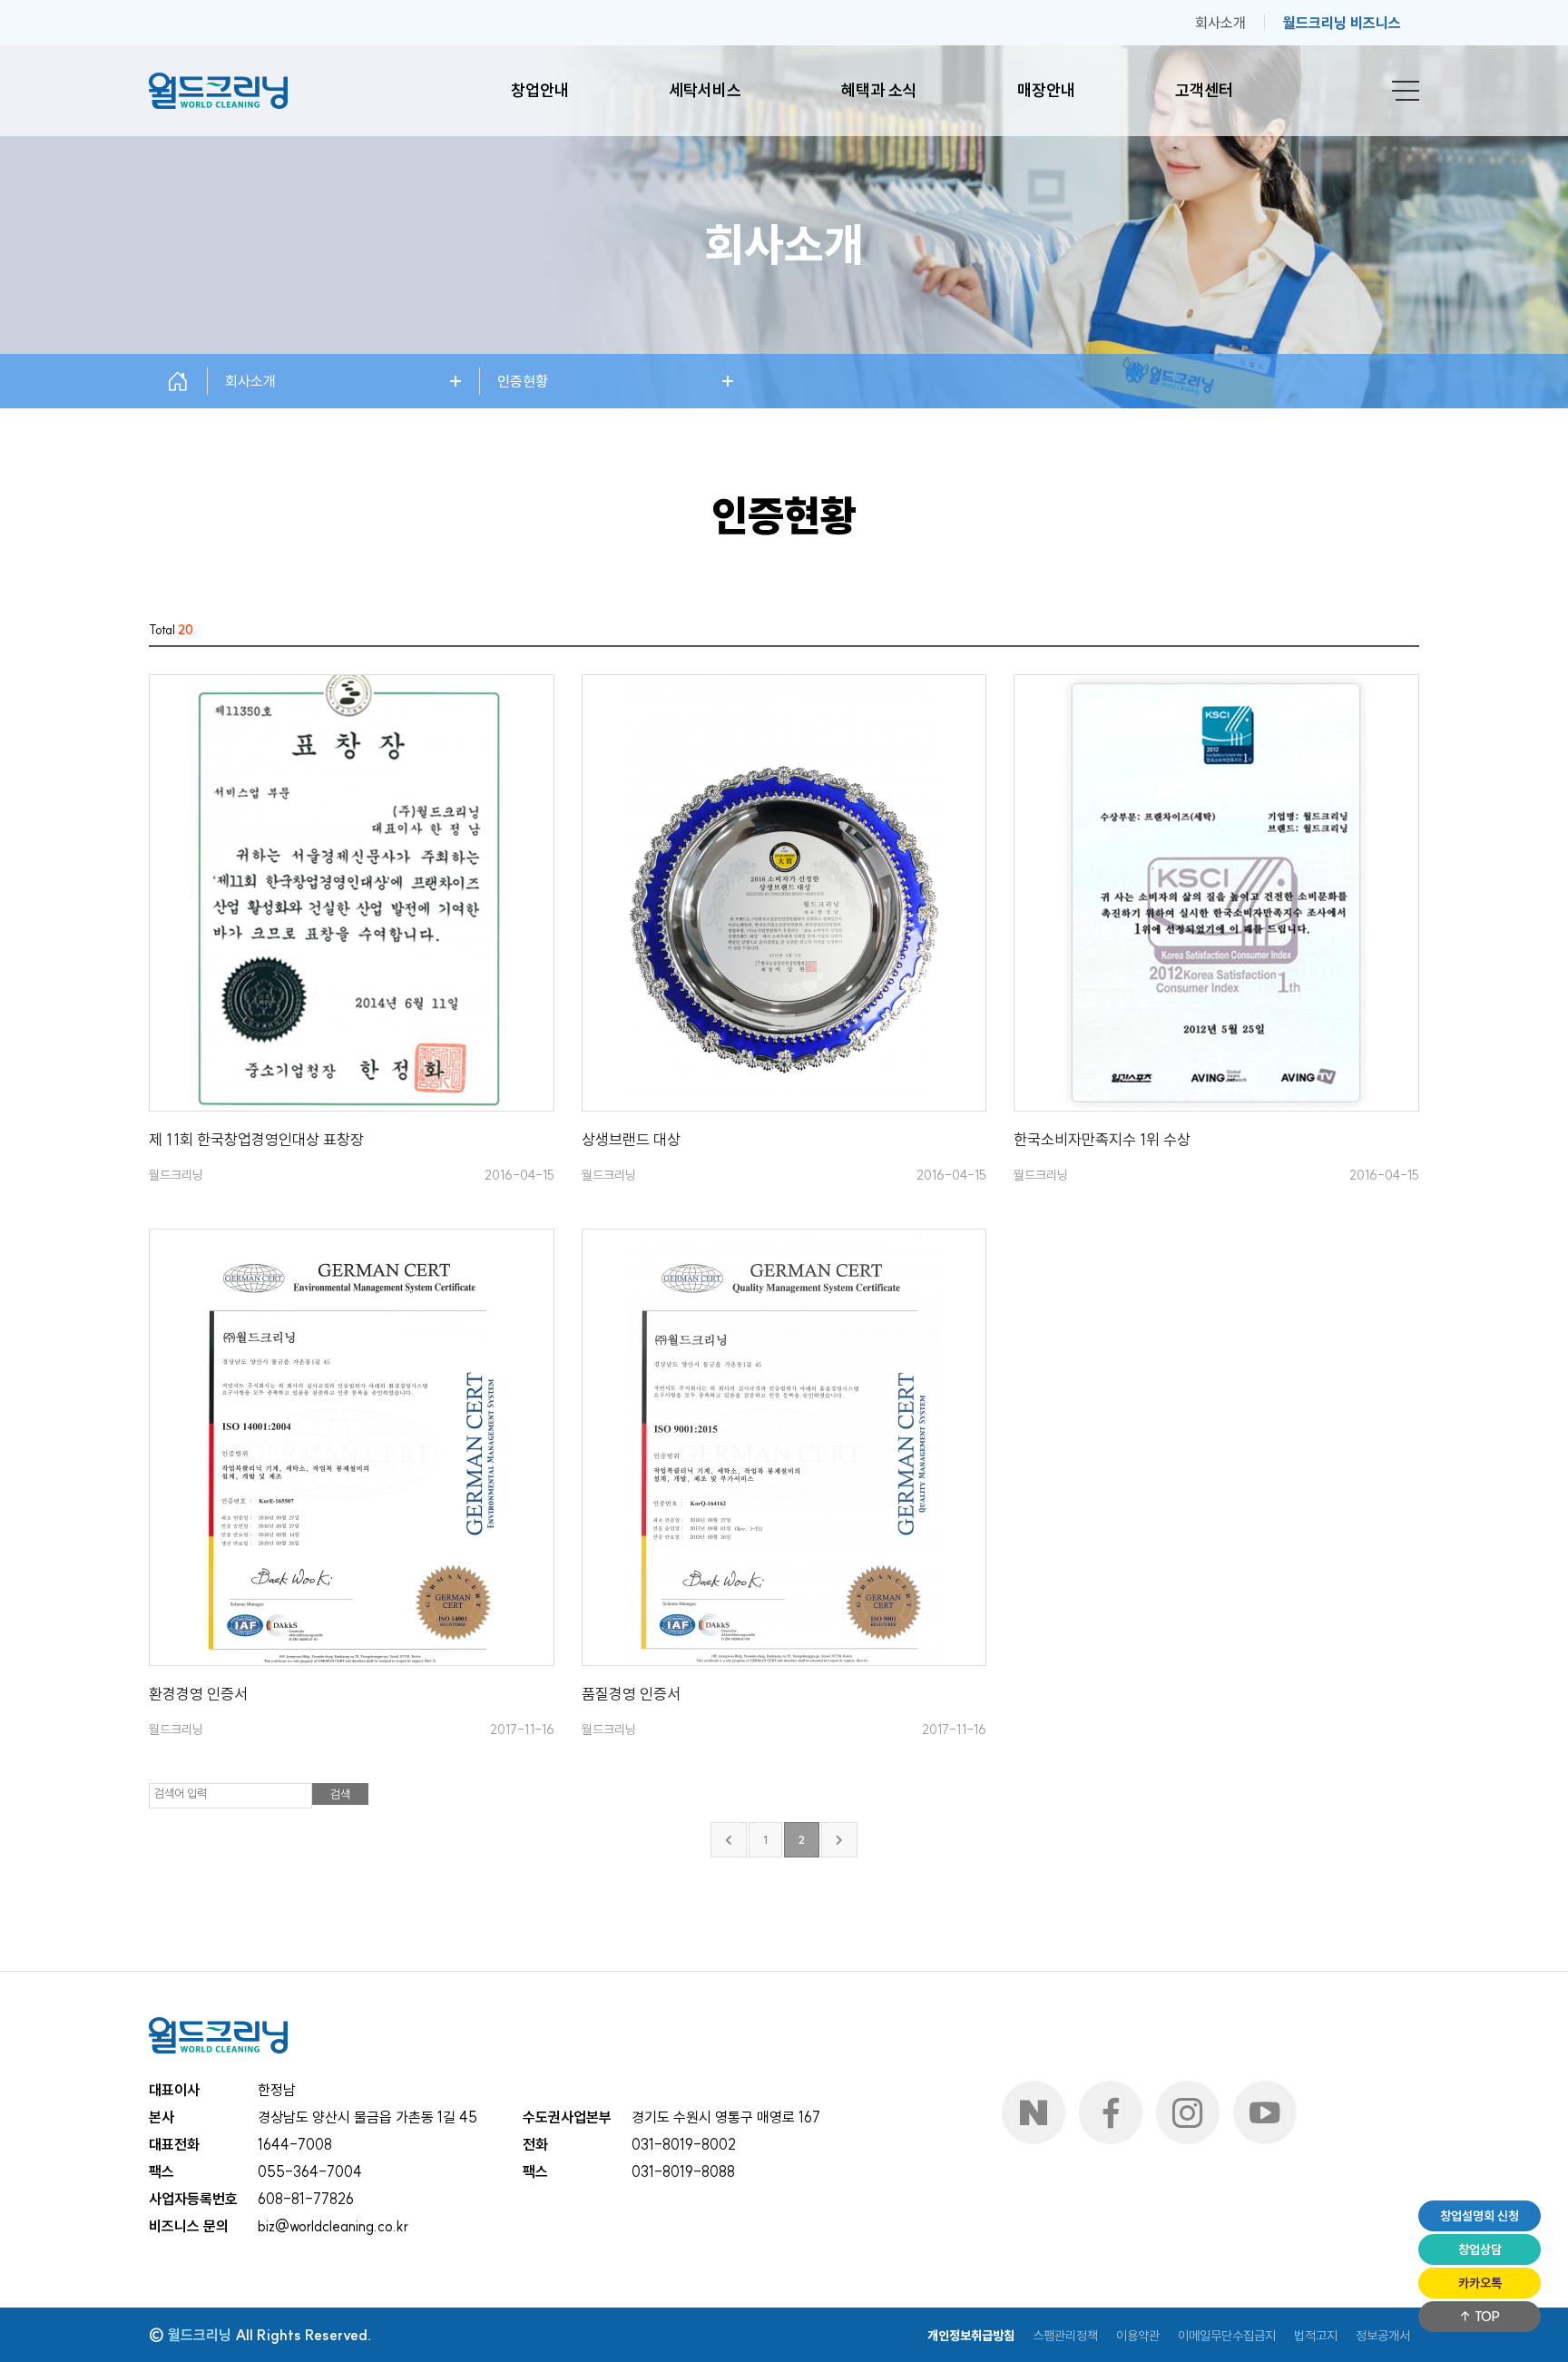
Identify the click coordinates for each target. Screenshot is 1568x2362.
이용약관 (1138, 2336)
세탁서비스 (705, 90)
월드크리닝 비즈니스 (1342, 23)
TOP (1486, 2317)
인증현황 (523, 381)
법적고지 (1316, 2336)
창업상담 (1480, 2249)
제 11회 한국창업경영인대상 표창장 (256, 1139)
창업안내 (540, 90)
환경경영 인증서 (198, 1694)
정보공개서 (1383, 2336)
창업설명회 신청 (1480, 2216)
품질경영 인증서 (631, 1694)
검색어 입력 (181, 1793)
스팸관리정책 (1065, 2336)
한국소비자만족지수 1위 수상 (1102, 1139)
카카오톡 (1480, 2283)
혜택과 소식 (879, 90)
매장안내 (1046, 90)
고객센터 (1204, 90)
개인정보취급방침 (971, 2336)
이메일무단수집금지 (1227, 2336)
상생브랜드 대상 (631, 1139)
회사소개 (1220, 23)
